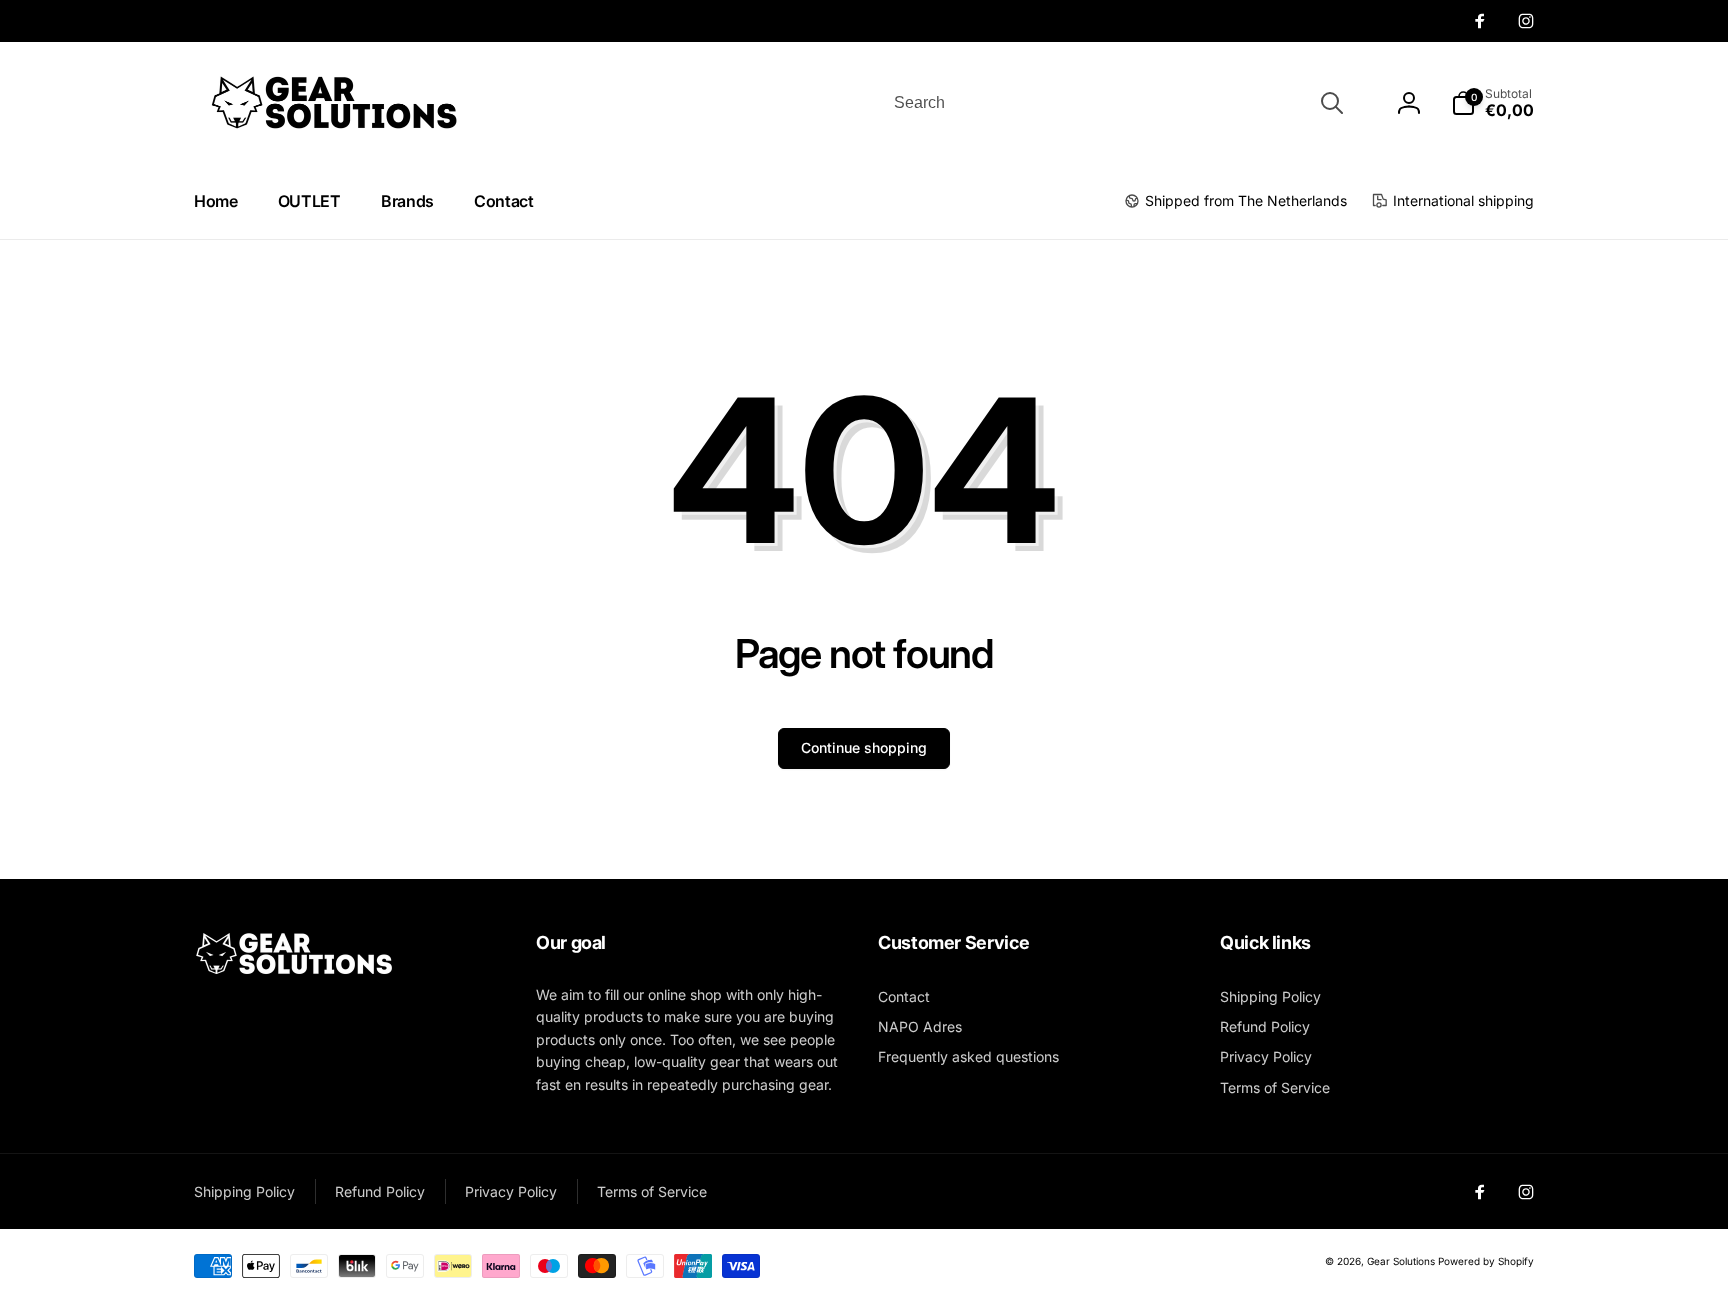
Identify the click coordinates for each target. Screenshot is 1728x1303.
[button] (1492, 103)
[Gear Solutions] (294, 971)
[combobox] (1117, 103)
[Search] (1332, 103)
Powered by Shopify (1486, 1261)
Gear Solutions (1401, 1261)
